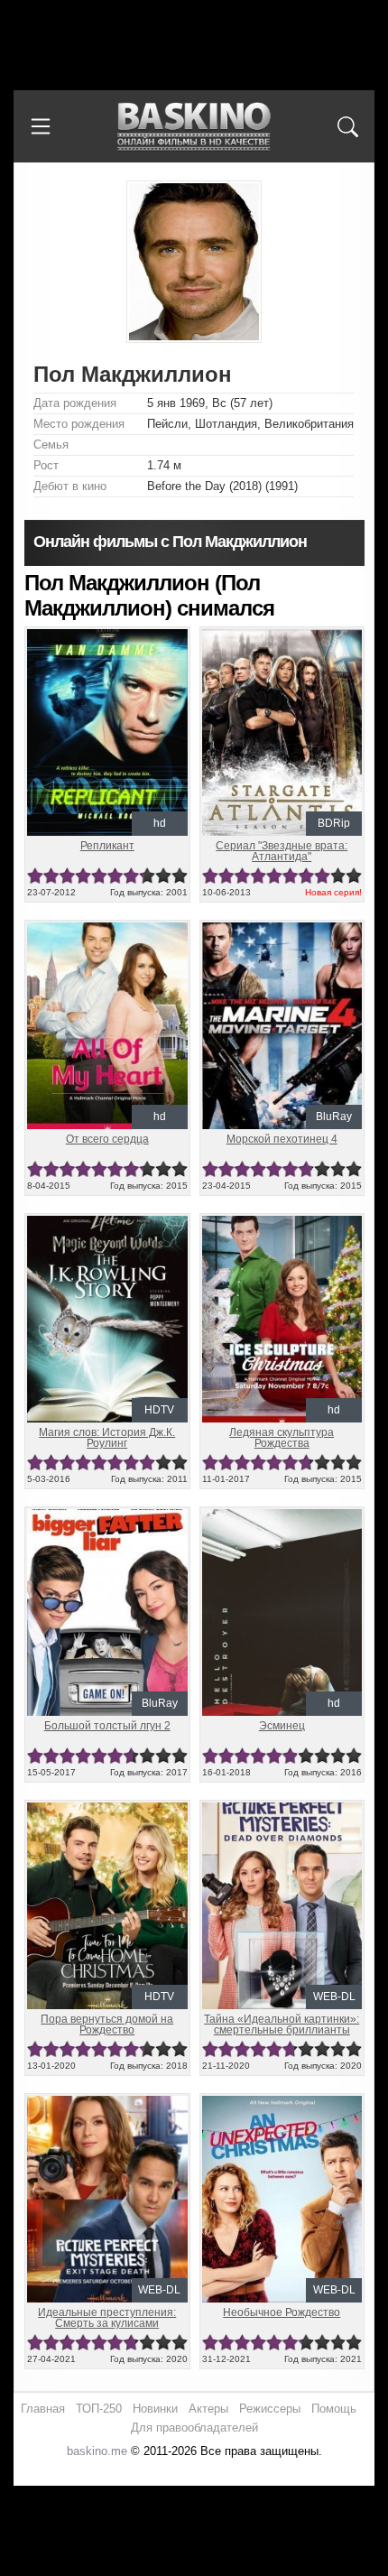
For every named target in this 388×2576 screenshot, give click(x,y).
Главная (43, 2409)
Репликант (107, 846)
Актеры (208, 2409)
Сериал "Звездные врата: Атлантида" (282, 851)
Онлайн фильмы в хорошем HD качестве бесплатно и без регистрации (194, 127)
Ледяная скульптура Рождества (282, 1438)
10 (180, 876)
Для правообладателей (194, 2428)
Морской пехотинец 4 (282, 1139)
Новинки (155, 2409)
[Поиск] (347, 126)
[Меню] (41, 126)
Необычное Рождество (282, 2312)
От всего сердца (107, 1139)
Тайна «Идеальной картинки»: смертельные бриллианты (282, 2025)
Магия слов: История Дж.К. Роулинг (107, 1438)
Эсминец (282, 1726)
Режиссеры (270, 2409)
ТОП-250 (99, 2409)
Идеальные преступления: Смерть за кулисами (107, 2318)
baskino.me (97, 2451)
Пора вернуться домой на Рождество (107, 2025)
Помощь (334, 2409)
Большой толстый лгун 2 (107, 1726)
